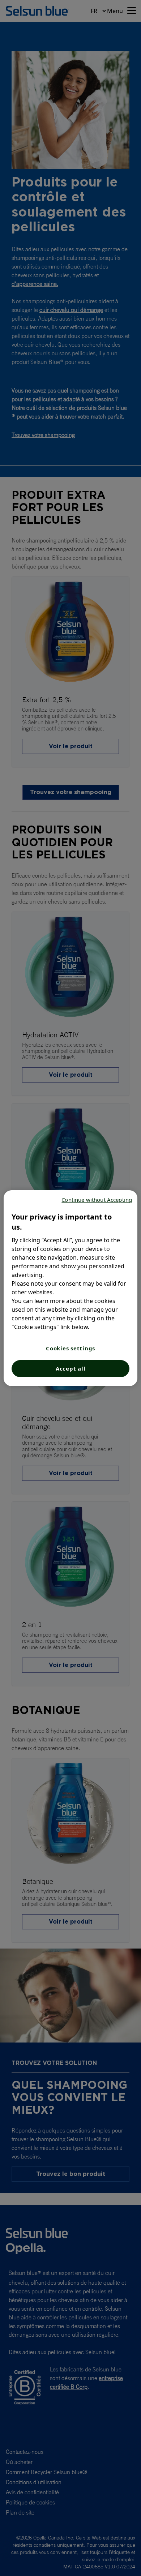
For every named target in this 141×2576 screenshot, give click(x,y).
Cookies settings (70, 1348)
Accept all (71, 1368)
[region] (71, 1288)
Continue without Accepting (97, 1200)
